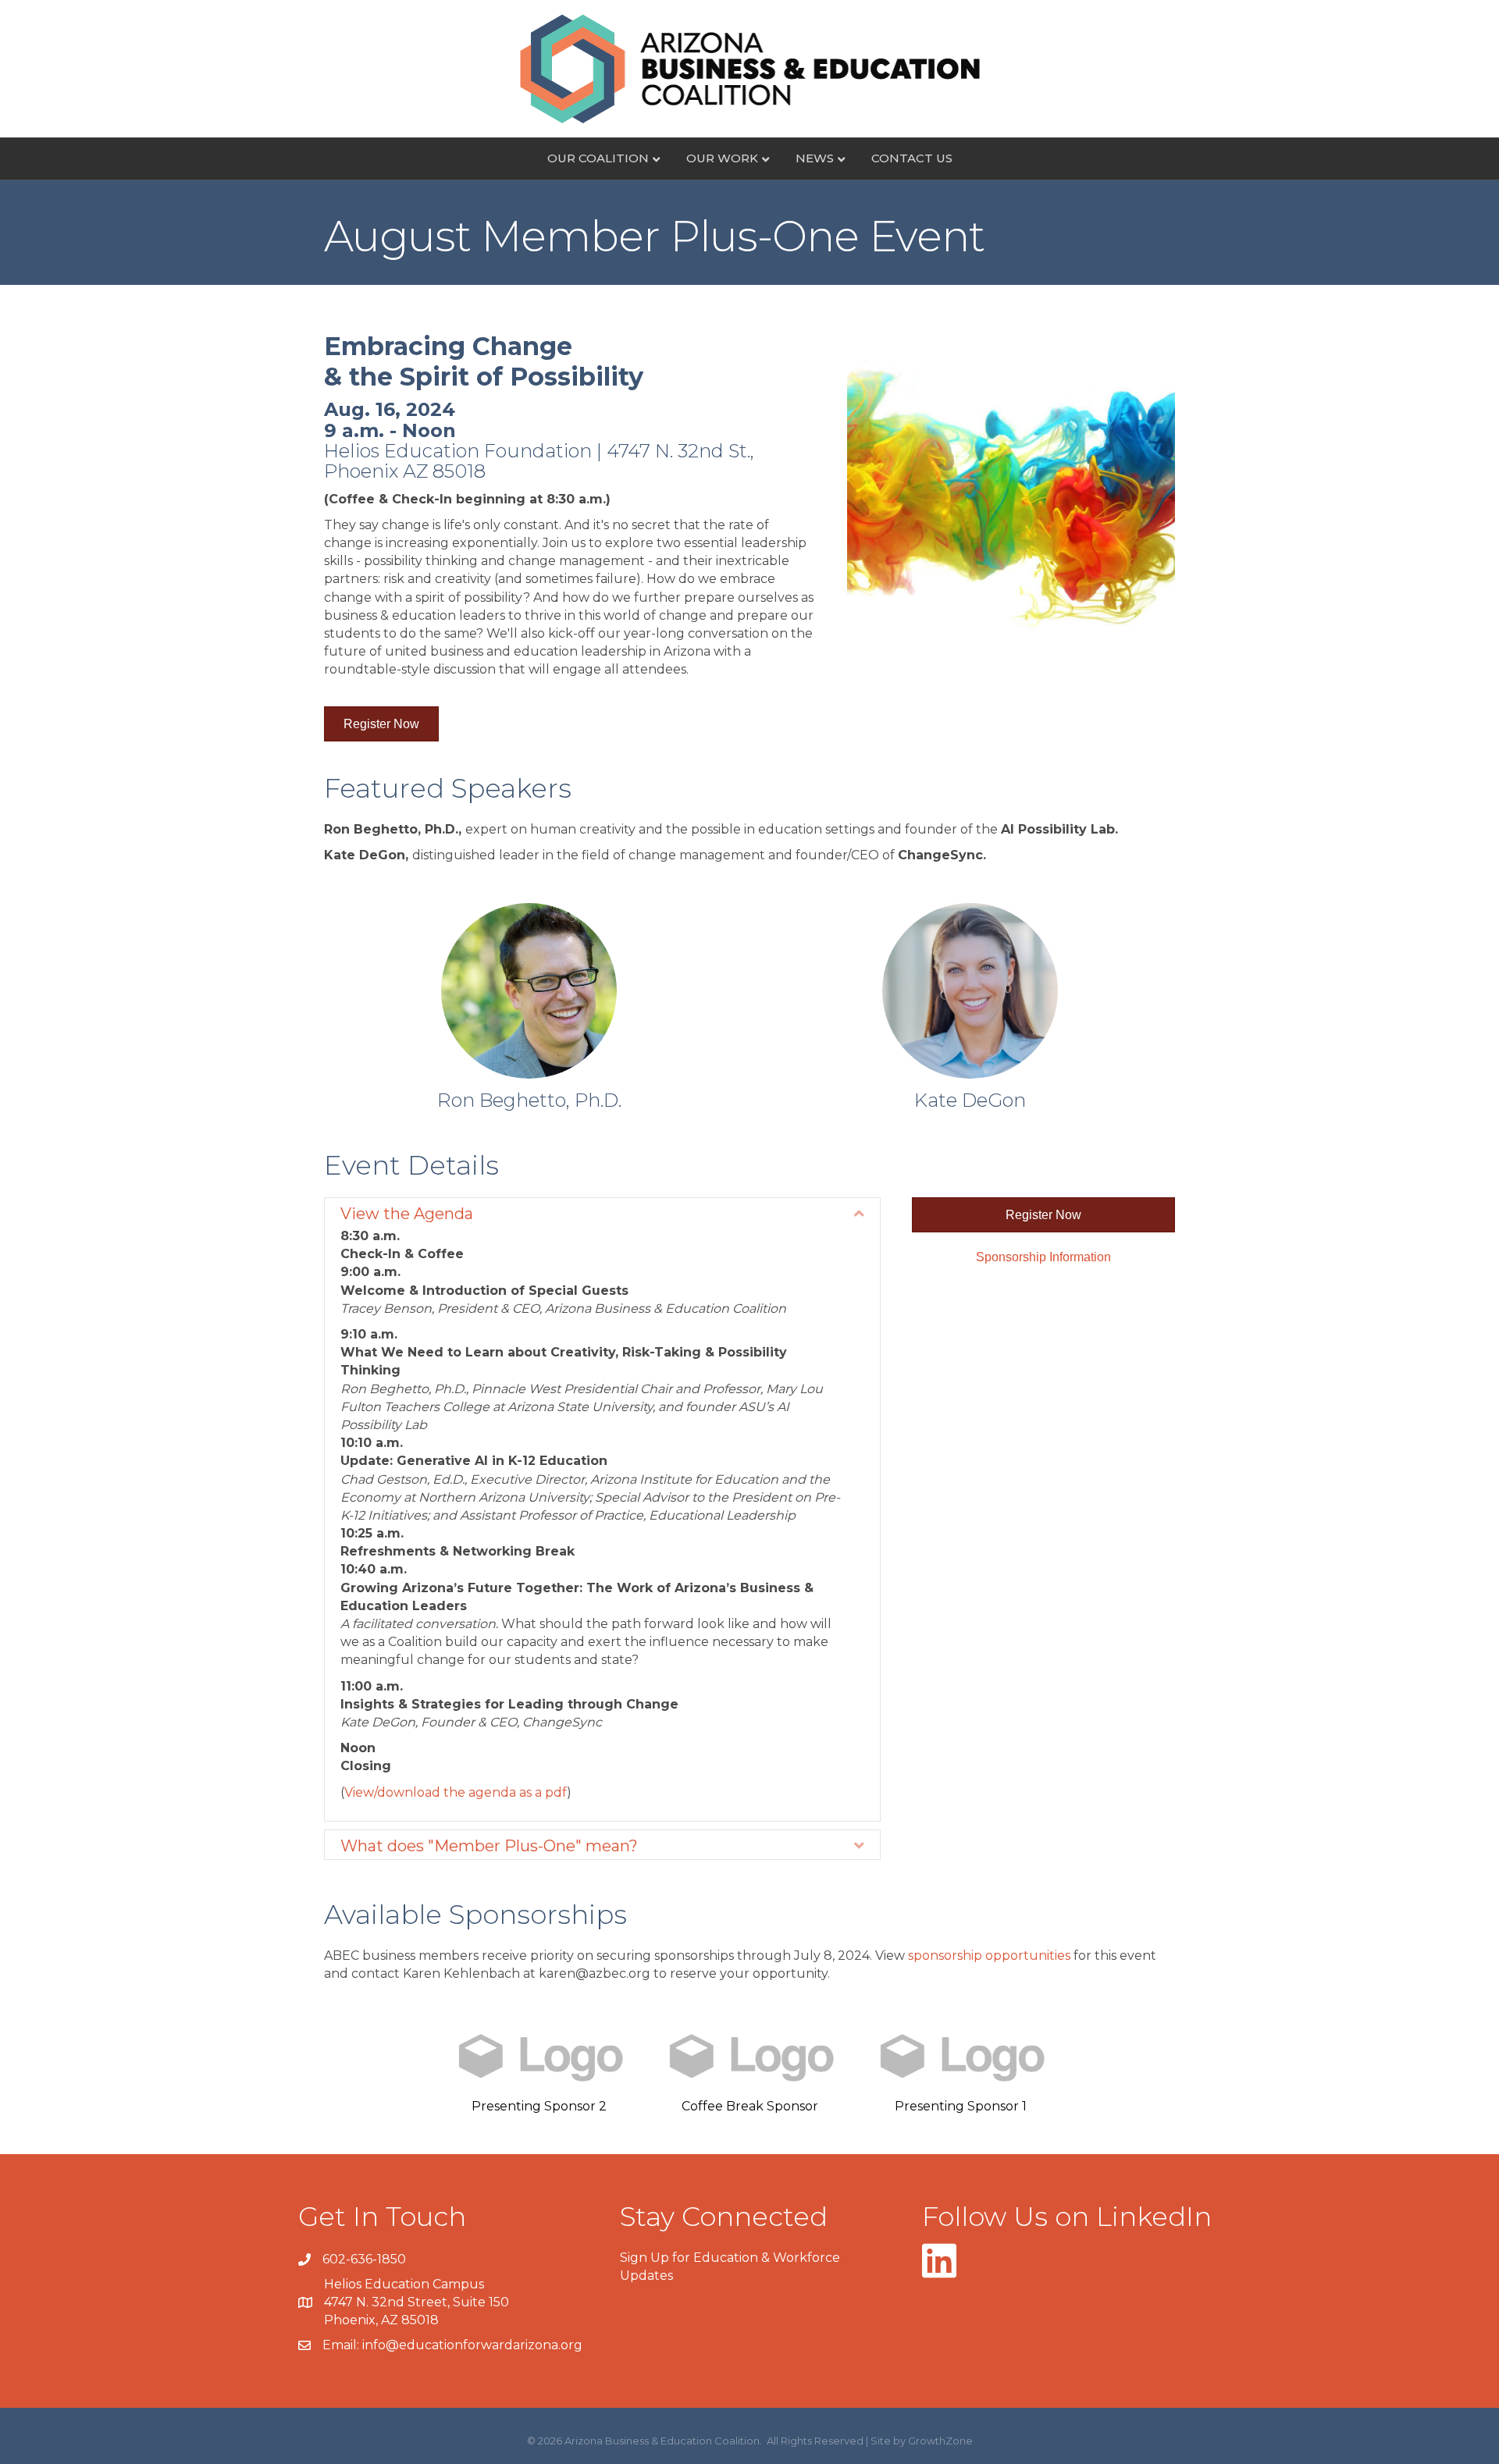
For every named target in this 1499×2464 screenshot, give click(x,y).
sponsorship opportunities (989, 1956)
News (815, 158)
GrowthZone (940, 2441)
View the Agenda (407, 1214)
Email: (342, 2345)
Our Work (722, 158)
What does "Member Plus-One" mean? (489, 1846)
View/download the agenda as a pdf (456, 1792)
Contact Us (912, 158)
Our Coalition (598, 158)
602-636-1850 (364, 2259)
